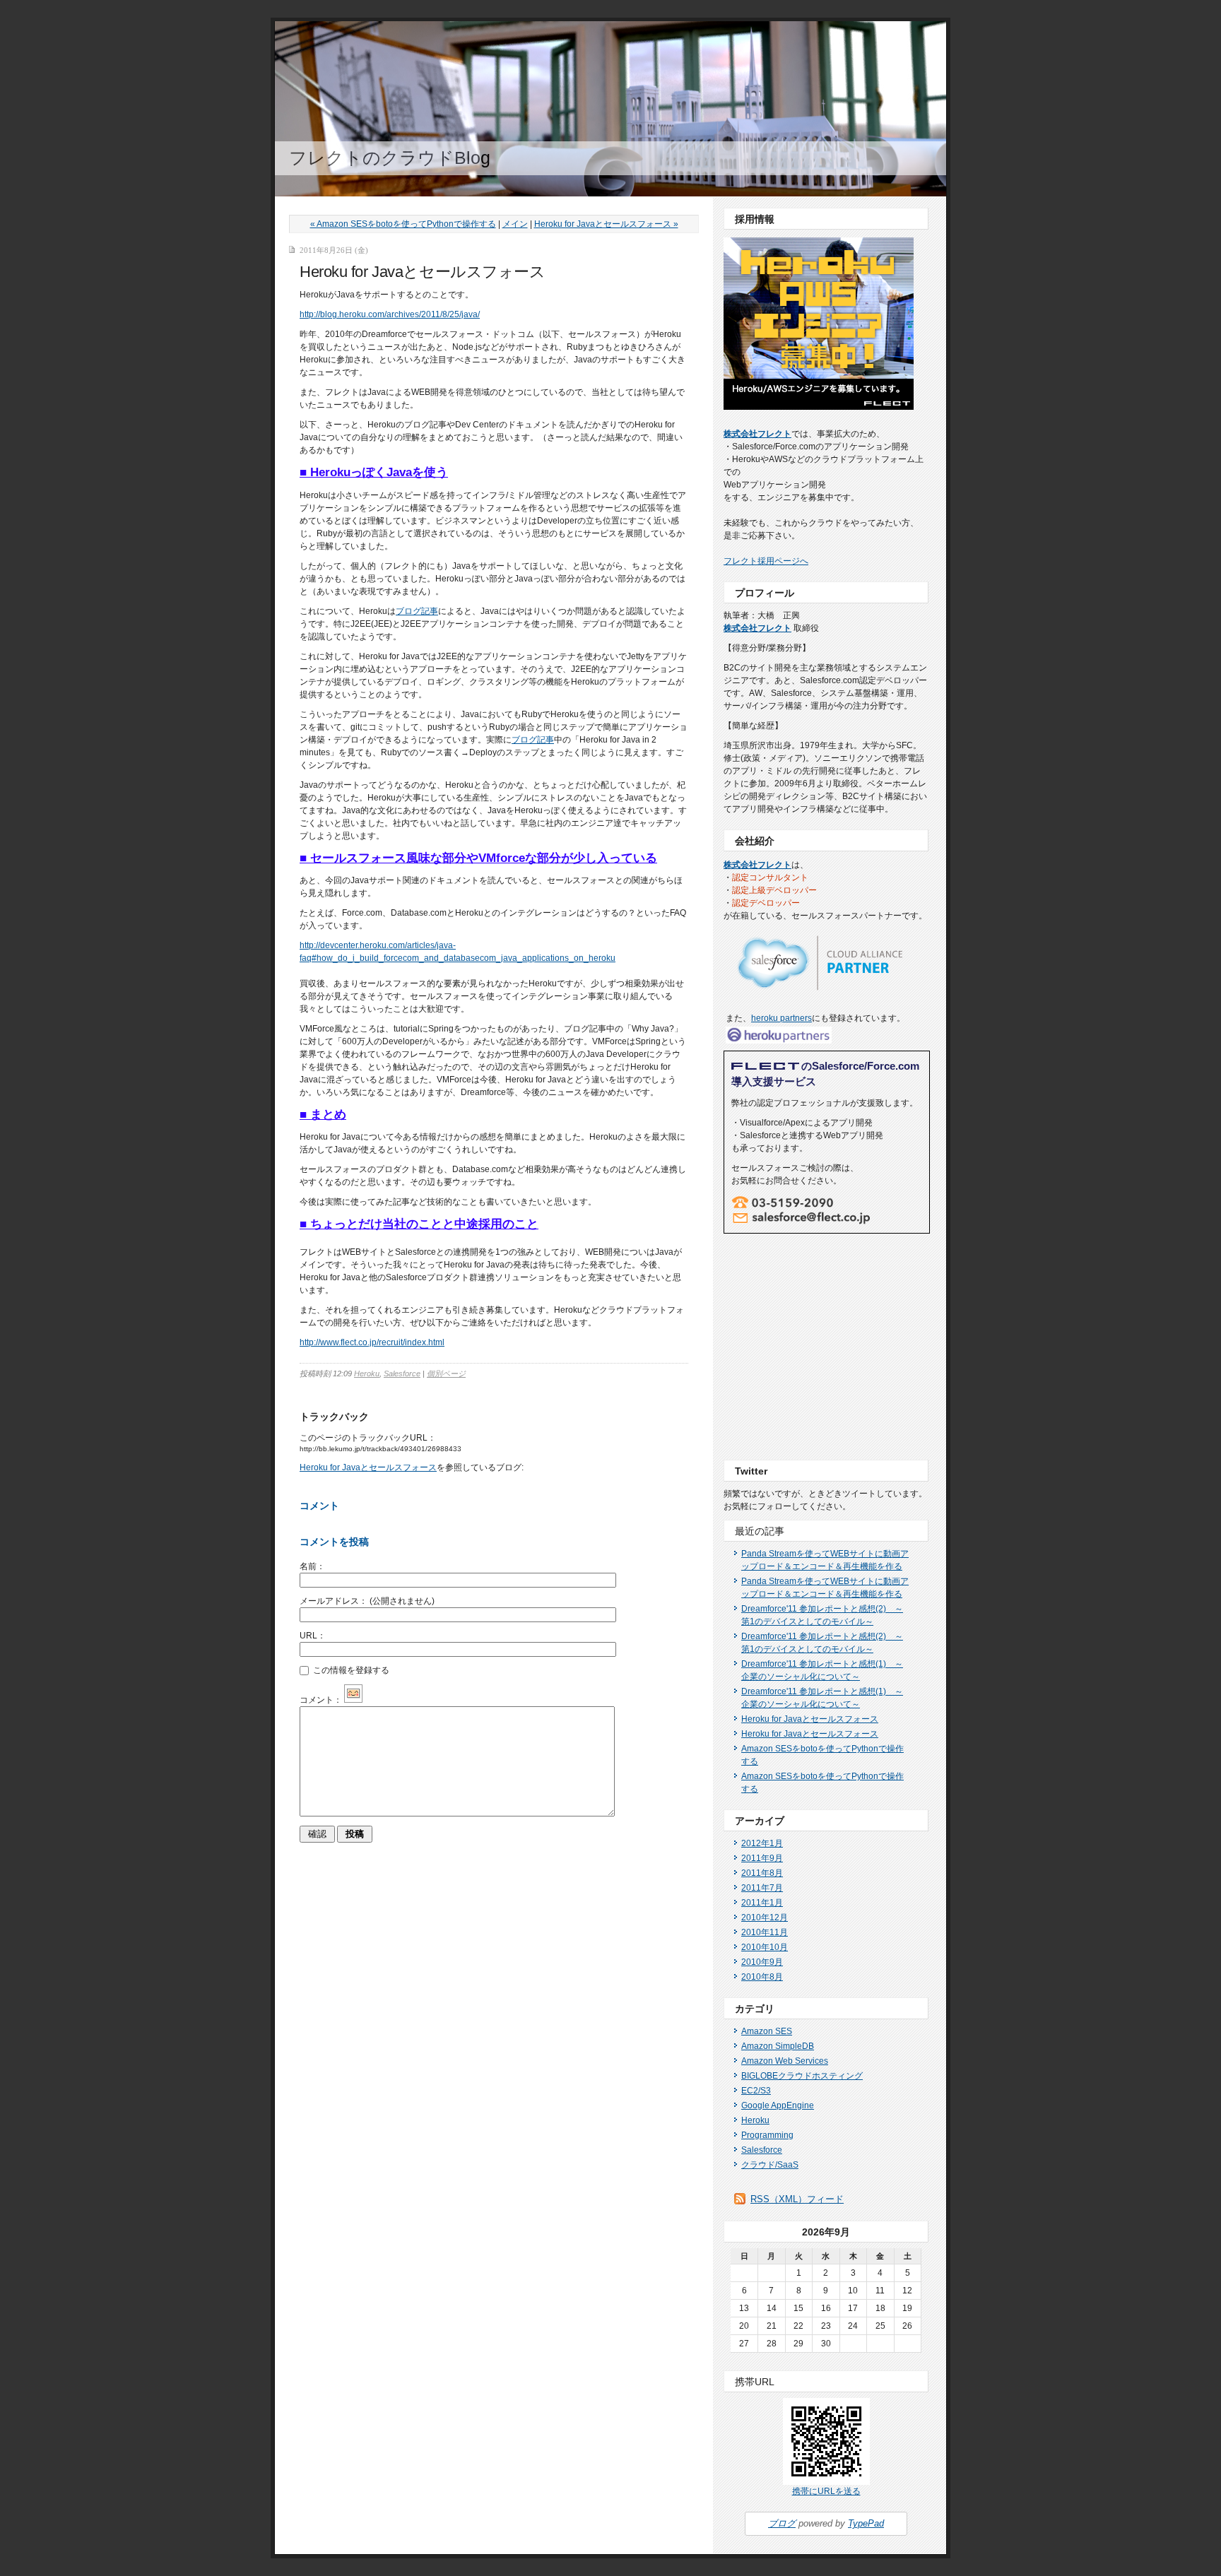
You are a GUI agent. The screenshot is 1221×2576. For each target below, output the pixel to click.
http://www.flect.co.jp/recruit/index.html (372, 1342)
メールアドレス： (367, 1601)
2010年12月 (765, 1918)
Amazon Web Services (785, 2061)
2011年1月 (762, 1903)
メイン (515, 224)
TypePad (866, 2523)
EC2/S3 (756, 2091)
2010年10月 (765, 1947)
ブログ (782, 2523)
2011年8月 (762, 1873)
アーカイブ (760, 1821)
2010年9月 (762, 1962)
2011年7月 (762, 1888)
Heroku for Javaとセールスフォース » (606, 224)
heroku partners (781, 1018)
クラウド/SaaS (770, 2165)
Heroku (367, 1373)
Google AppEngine (778, 2105)
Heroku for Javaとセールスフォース (368, 1467)
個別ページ (446, 1373)
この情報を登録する (350, 1670)
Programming (767, 2135)
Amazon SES (767, 2031)
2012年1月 (762, 1843)
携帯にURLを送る (826, 2491)
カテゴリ (755, 2009)
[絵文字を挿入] (353, 1700)
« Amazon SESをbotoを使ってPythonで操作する (403, 224)
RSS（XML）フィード (797, 2199)
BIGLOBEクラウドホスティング (802, 2076)
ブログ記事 (417, 611)
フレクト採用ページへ (766, 561)
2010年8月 (762, 1977)
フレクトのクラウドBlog (390, 158)
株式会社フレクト (757, 434)
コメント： (321, 1700)
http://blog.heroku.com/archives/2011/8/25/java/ (390, 314)
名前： (312, 1566)
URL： (313, 1636)
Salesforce (402, 1373)
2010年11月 (765, 1932)
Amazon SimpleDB (778, 2046)
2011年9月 (762, 1858)
